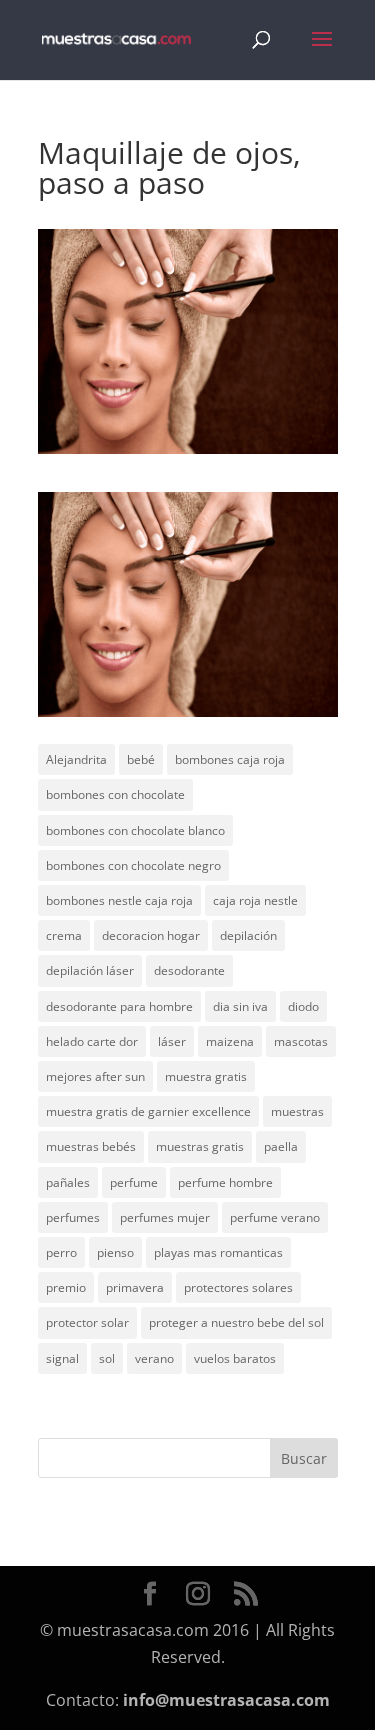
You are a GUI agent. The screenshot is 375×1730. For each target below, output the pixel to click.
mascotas (301, 1041)
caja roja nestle (255, 900)
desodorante (189, 970)
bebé (141, 759)
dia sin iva (240, 1006)
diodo (303, 1006)
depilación (248, 935)
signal (62, 1358)
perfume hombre (225, 1182)
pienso (115, 1252)
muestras (297, 1111)
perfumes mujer (165, 1217)
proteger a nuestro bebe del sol (236, 1322)
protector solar (87, 1322)
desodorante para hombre (119, 1006)
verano (154, 1358)
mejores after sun (95, 1076)
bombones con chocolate (115, 794)
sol (107, 1358)
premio (66, 1287)
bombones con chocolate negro (133, 865)
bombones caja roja (230, 759)
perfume (134, 1182)
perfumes (73, 1217)
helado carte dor (92, 1041)
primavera (135, 1287)
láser (172, 1041)
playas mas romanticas (218, 1252)
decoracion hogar (151, 935)
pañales (68, 1182)
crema (64, 935)
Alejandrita (76, 759)
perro (61, 1252)
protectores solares (238, 1287)
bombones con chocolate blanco (135, 830)
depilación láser (90, 970)
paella (281, 1146)
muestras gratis (200, 1146)
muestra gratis (206, 1076)
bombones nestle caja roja (119, 900)
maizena (230, 1041)
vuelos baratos (235, 1358)
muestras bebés (91, 1146)
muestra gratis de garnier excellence (148, 1111)
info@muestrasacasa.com (226, 1700)
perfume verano (275, 1217)
